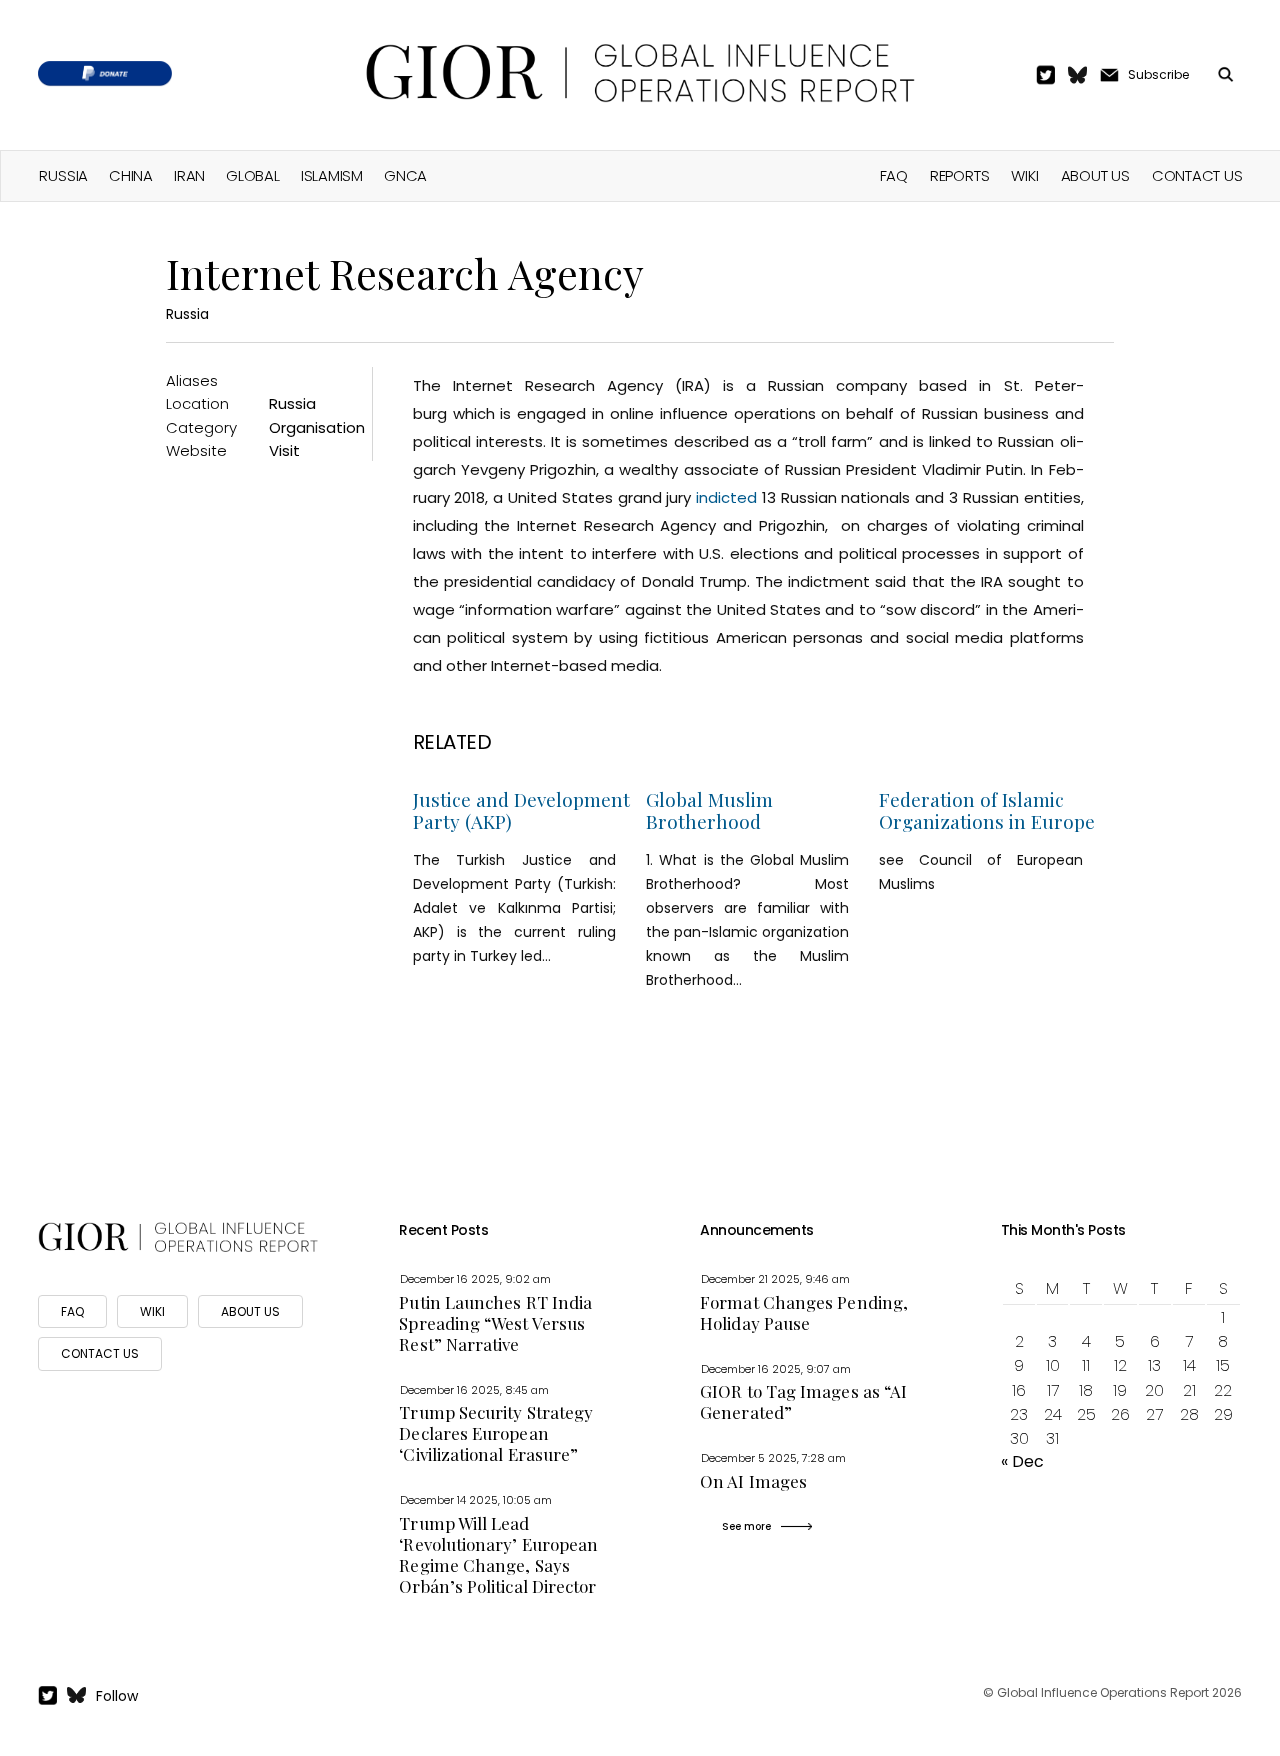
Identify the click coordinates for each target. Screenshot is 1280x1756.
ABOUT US (250, 1311)
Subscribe (1158, 74)
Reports (959, 175)
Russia (63, 175)
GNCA (405, 175)
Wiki (1024, 175)
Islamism (332, 175)
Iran (189, 175)
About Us (1095, 175)
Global (253, 175)
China (131, 175)
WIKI (152, 1311)
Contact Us (1197, 175)
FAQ (894, 175)
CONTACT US (100, 1353)
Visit (284, 450)
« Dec (1022, 1461)
